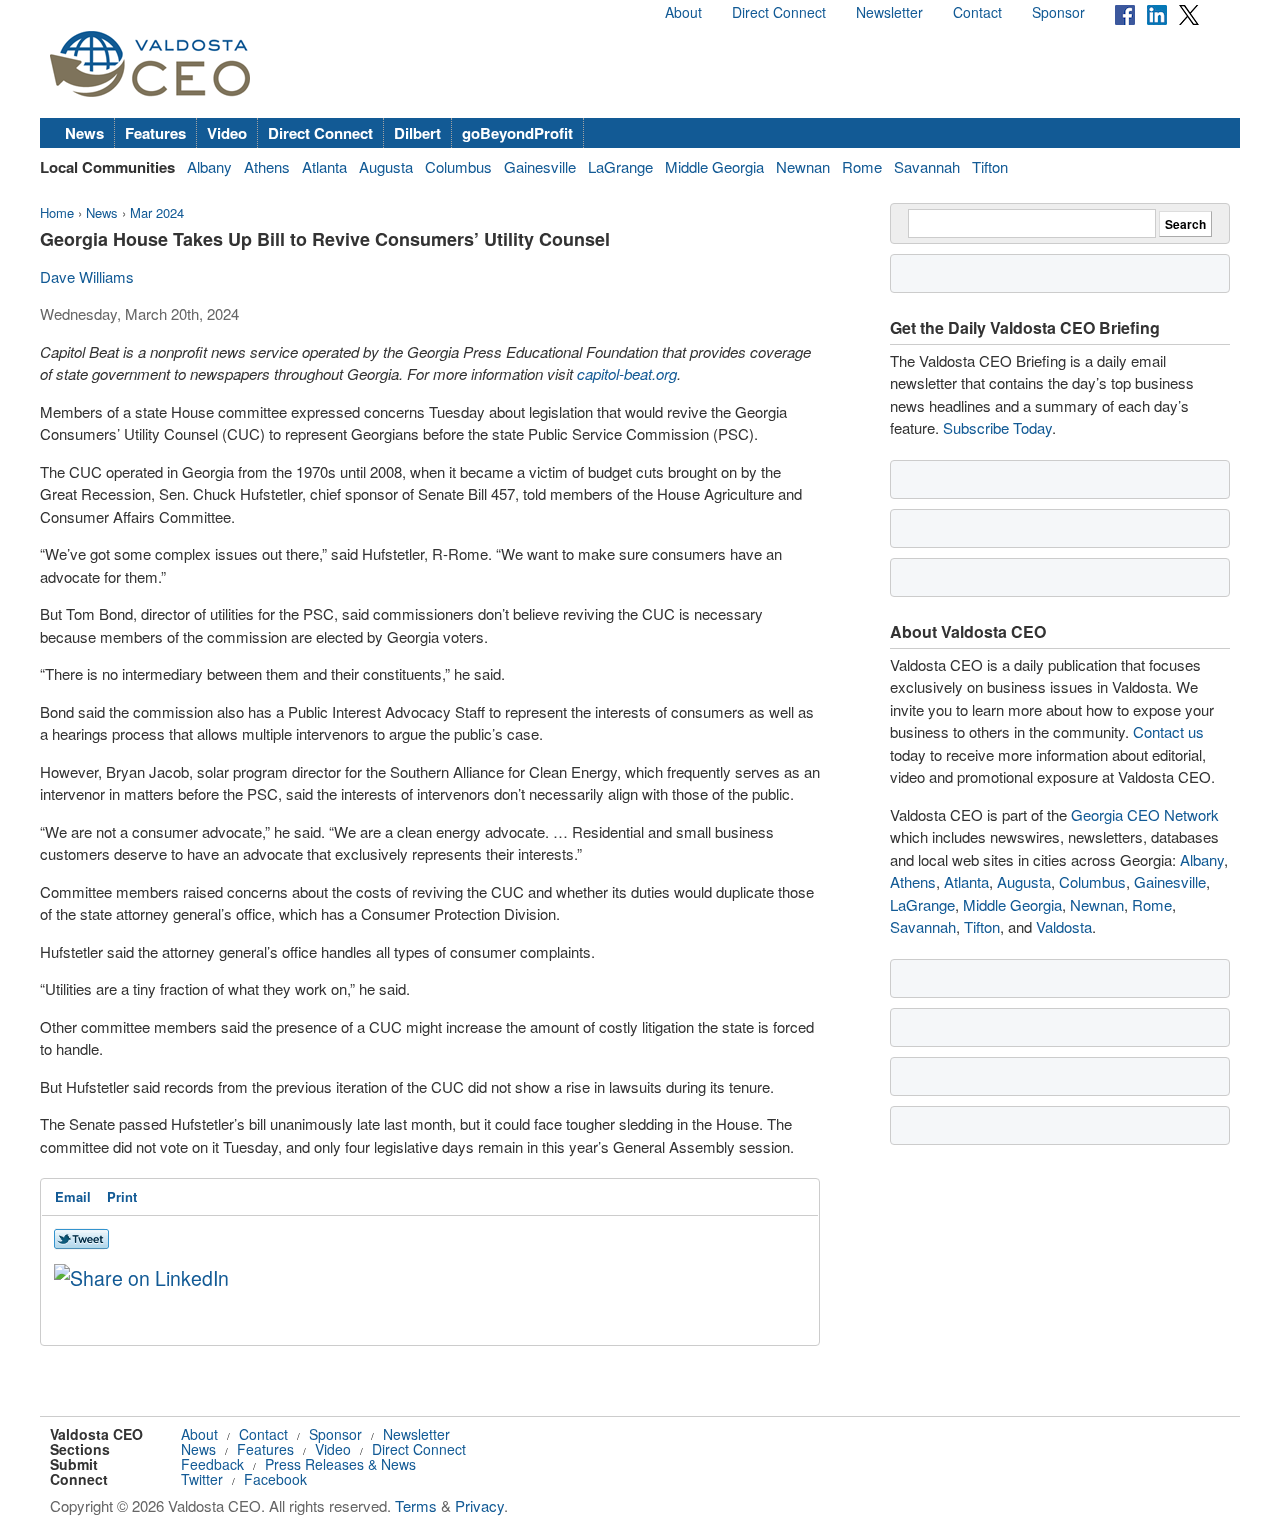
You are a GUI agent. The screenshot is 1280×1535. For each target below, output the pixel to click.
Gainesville (540, 166)
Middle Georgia (714, 166)
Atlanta (324, 166)
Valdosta (1064, 926)
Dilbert (417, 133)
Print (122, 1196)
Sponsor (1058, 12)
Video (227, 133)
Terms (416, 1505)
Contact (977, 12)
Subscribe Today (997, 427)
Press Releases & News (340, 1464)
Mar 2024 (157, 212)
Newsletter (889, 12)
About (683, 12)
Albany (209, 166)
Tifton (990, 166)
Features (155, 133)
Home (57, 212)
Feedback (212, 1464)
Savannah (927, 166)
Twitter (202, 1479)
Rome (862, 166)
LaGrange (620, 166)
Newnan (803, 166)
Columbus (458, 166)
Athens (267, 166)
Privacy (479, 1505)
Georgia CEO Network (1145, 814)
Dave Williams (87, 276)
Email (73, 1196)
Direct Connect (779, 12)
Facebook (275, 1479)
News (84, 133)
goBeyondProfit (517, 133)
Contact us (1168, 731)
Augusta (386, 166)
